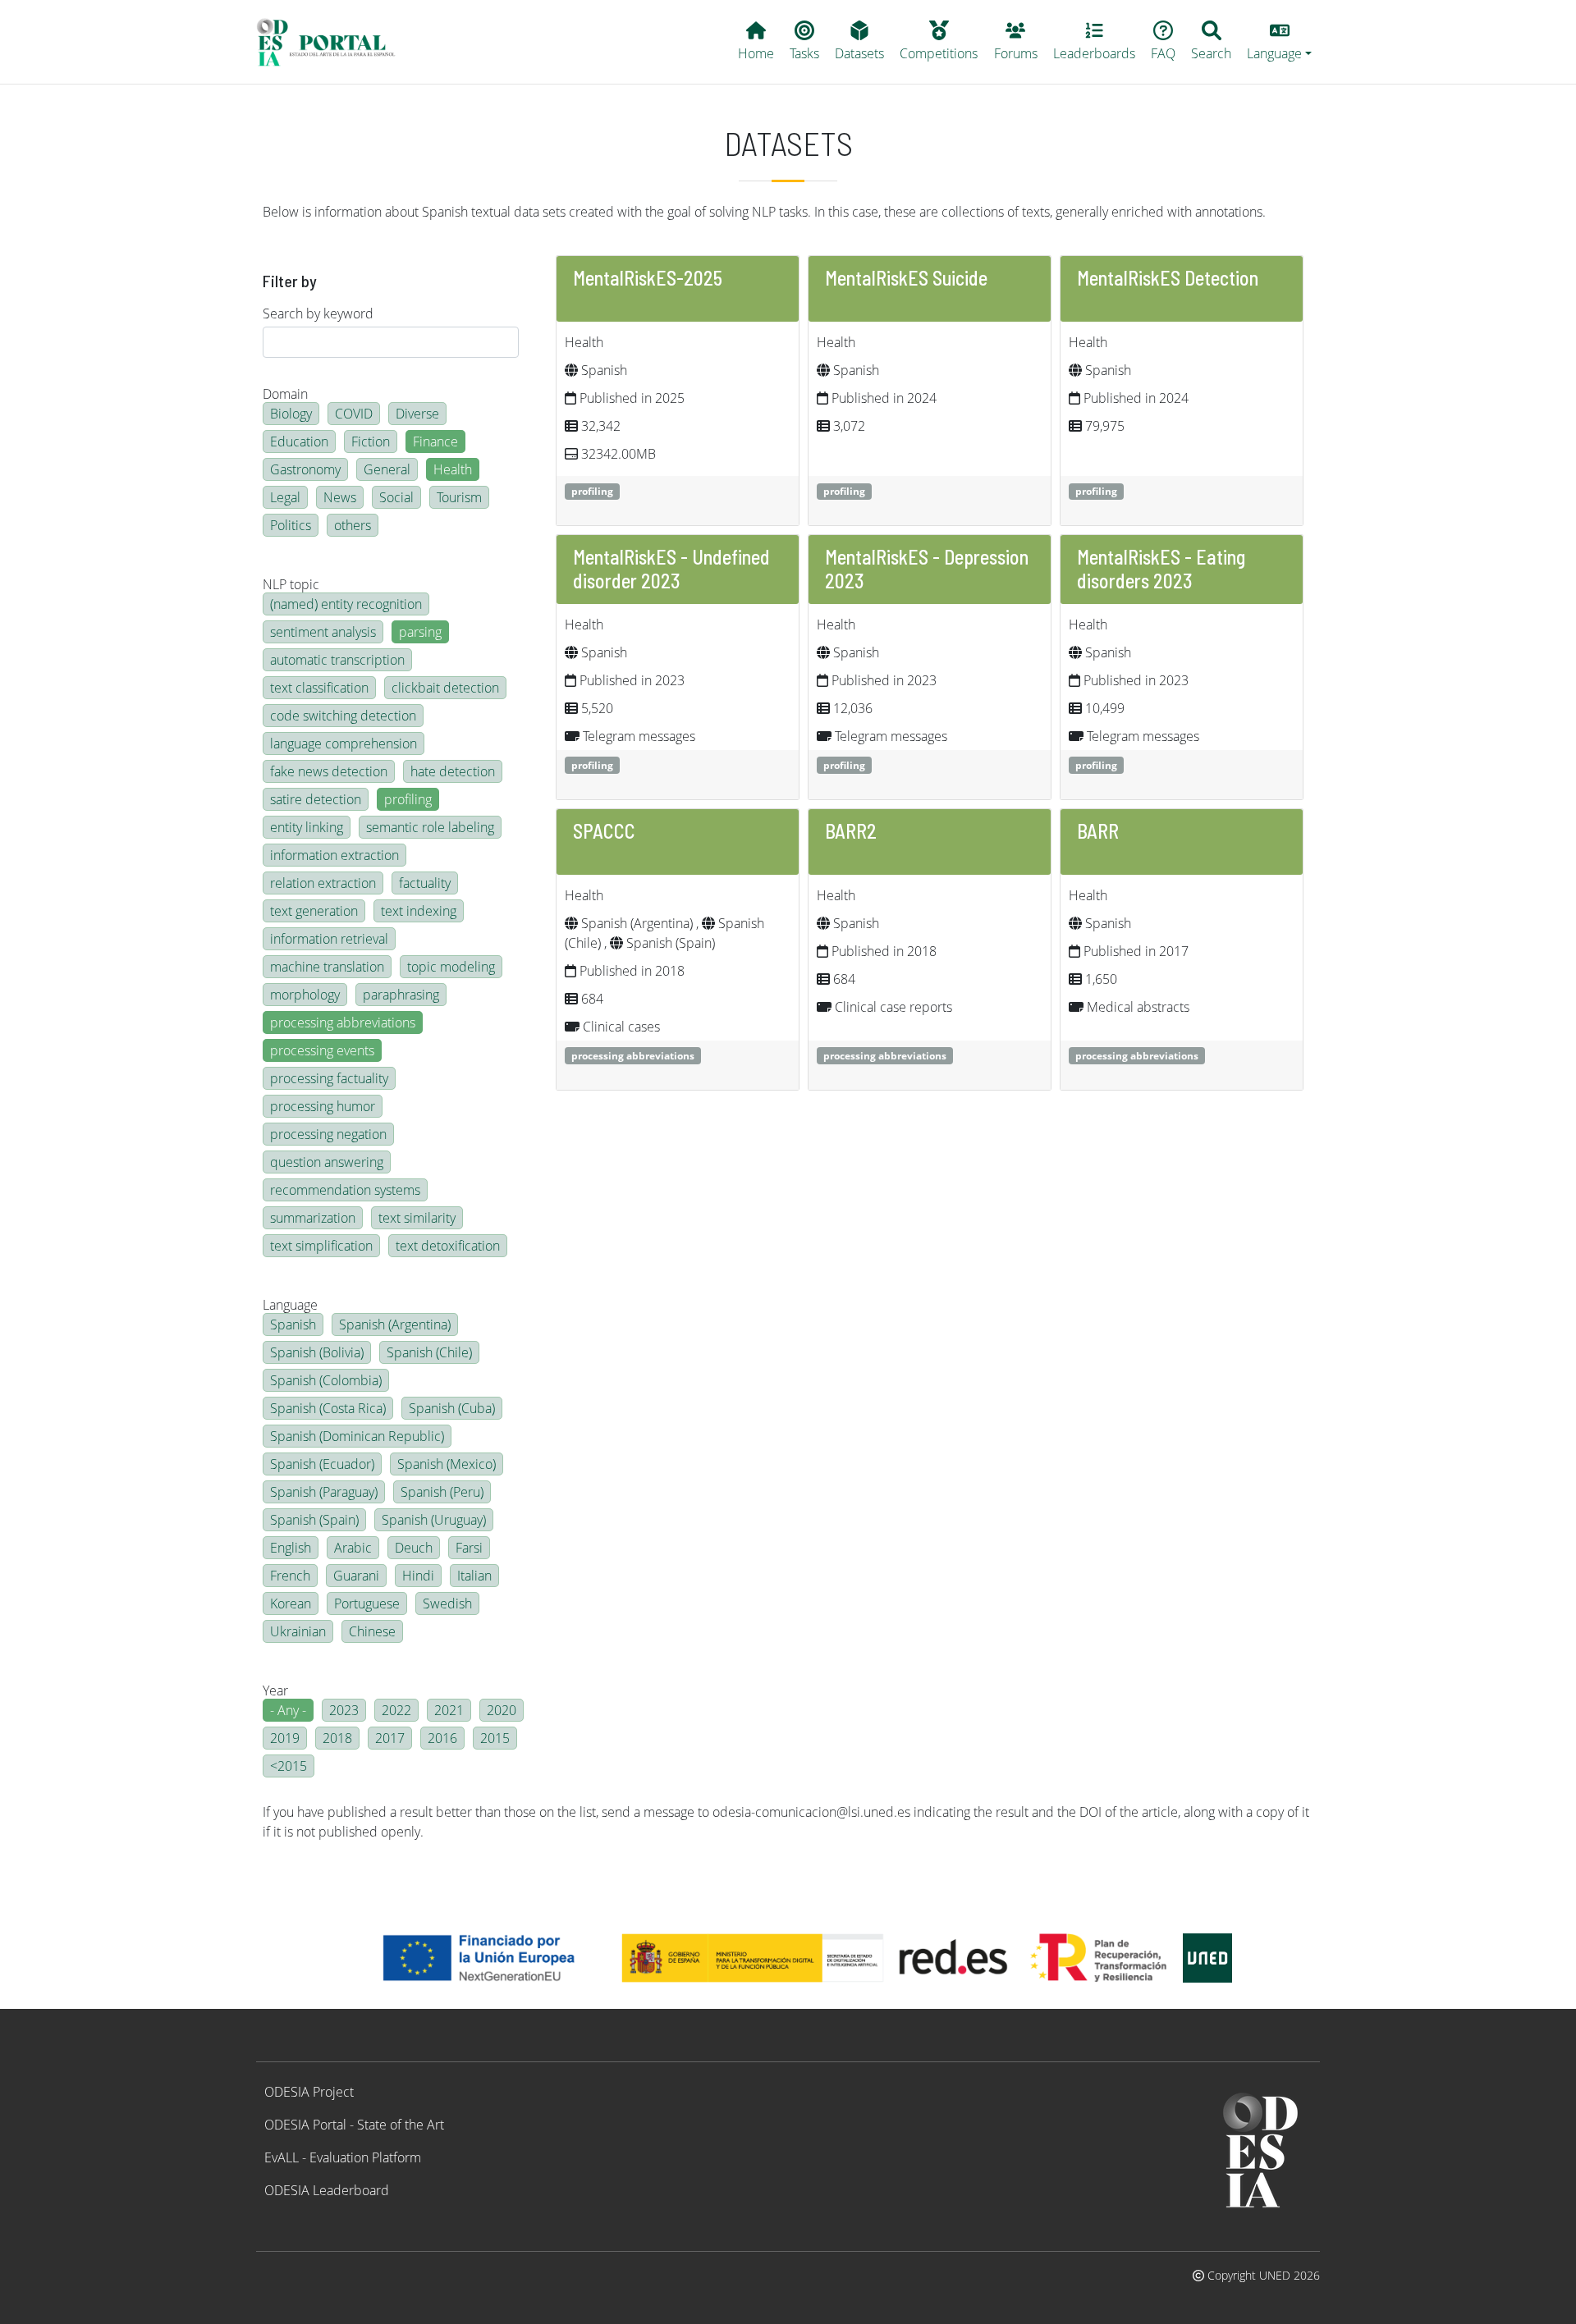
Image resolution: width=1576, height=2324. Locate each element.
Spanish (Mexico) (447, 1464)
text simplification (321, 1246)
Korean (291, 1603)
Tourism (459, 497)
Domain (285, 394)
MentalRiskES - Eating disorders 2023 (1161, 569)
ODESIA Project (309, 2092)
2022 (396, 1710)
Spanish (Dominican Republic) (357, 1436)
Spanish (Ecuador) (322, 1464)
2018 (337, 1738)
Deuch (414, 1548)
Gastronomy (305, 469)
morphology (305, 995)
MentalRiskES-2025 (648, 278)
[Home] (333, 42)
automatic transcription (337, 660)
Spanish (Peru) (442, 1492)
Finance (435, 441)
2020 (502, 1710)
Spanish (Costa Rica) (328, 1408)
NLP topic (291, 584)
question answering (327, 1162)
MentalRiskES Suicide (906, 278)
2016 (442, 1738)
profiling (408, 799)
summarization (313, 1218)
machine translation (327, 967)
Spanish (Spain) (314, 1520)
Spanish (293, 1324)
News (340, 497)
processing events (322, 1050)
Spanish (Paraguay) (324, 1492)
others (353, 525)
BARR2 (851, 831)
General (387, 469)
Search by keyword (318, 313)
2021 (449, 1710)
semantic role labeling (430, 827)
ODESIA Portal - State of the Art (354, 2125)
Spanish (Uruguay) (434, 1520)
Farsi (469, 1548)
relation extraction (323, 883)
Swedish (447, 1603)
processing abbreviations (343, 1022)
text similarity (417, 1218)
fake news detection (329, 771)
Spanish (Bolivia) (317, 1352)
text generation (314, 911)
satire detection (316, 799)
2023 (344, 1710)
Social (396, 497)
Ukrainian (298, 1631)
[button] (1280, 42)
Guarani (356, 1576)
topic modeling (451, 967)
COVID (354, 414)
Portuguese (367, 1603)
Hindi (418, 1576)
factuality (425, 883)
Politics (291, 525)
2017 (390, 1738)
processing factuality (329, 1078)
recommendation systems (345, 1190)
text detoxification (448, 1246)
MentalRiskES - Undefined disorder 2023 (671, 569)
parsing (420, 632)
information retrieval (329, 939)
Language (290, 1305)
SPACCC (604, 831)
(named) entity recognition (346, 604)
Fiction (371, 441)
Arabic (353, 1548)
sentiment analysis (323, 632)
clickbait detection (445, 688)
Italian (474, 1576)
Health (453, 469)
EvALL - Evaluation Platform (343, 2157)
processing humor (323, 1106)
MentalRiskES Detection (1168, 278)
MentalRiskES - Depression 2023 (927, 569)
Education (299, 441)
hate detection (453, 771)
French (290, 1576)
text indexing (419, 911)
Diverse (417, 414)
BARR (1098, 831)
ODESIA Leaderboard (327, 2190)
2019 (285, 1738)
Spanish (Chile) (429, 1352)
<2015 (289, 1766)
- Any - (288, 1710)
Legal (285, 497)
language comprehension (344, 743)
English (291, 1548)
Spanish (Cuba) (452, 1408)
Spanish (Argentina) (395, 1324)
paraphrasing (401, 995)
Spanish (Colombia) (326, 1380)
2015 (495, 1738)
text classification (319, 688)
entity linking (307, 827)
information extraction (334, 855)
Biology (291, 414)
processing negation (328, 1134)
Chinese (372, 1631)
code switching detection (343, 716)
